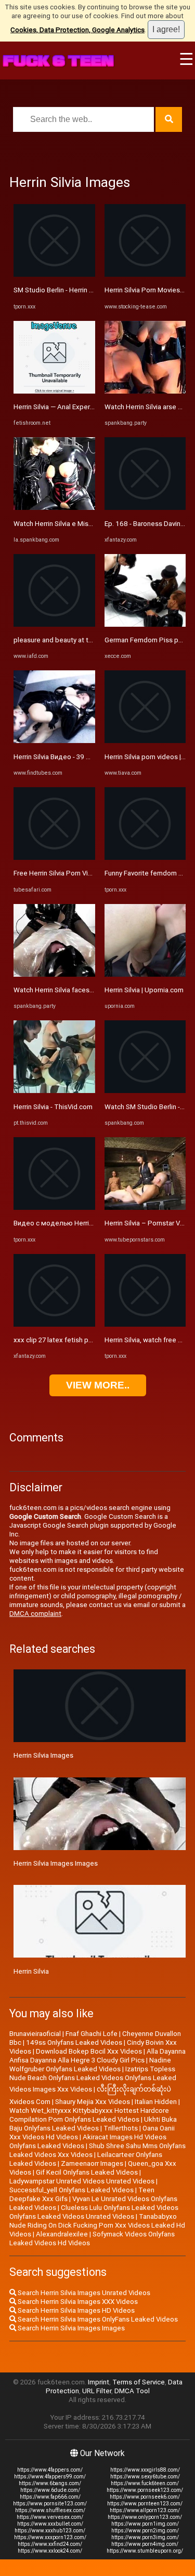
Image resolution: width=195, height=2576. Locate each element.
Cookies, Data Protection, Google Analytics (77, 30)
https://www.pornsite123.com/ (50, 2504)
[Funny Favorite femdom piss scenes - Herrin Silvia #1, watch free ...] (145, 858)
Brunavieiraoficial (35, 2034)
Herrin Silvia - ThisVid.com (53, 1107)
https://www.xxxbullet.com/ (50, 2524)
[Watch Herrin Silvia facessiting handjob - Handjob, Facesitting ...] (54, 974)
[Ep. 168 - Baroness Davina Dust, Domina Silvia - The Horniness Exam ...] (145, 508)
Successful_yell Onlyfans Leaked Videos (71, 2190)
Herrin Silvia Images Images (56, 1863)
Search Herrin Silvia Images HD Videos (75, 2310)
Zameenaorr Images (92, 2163)
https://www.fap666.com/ (50, 2497)
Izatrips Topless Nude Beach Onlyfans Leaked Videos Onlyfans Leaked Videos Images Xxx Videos (93, 2079)
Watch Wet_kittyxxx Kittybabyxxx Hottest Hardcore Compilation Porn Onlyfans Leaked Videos (89, 2115)
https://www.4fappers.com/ (50, 2470)
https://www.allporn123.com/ (145, 2510)
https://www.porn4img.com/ (145, 2544)
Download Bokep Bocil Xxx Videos (89, 2051)
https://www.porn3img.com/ (145, 2537)
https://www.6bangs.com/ (50, 2483)
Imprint (99, 2382)
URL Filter (97, 2391)
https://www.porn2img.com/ (145, 2531)
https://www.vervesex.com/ (50, 2517)
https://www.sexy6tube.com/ (145, 2477)
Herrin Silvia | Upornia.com (144, 990)
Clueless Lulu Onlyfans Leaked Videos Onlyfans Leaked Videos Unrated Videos (94, 2212)
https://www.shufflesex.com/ (50, 2510)
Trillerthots (121, 2128)
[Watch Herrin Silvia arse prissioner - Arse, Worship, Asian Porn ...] (145, 391)
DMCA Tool (132, 2391)
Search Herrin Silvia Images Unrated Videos (83, 2293)
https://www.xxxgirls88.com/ (145, 2470)
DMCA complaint (35, 1614)
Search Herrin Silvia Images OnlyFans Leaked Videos (97, 2319)
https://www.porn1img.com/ (145, 2524)
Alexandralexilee (62, 2234)
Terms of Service (139, 2382)
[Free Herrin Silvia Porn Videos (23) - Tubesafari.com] (54, 858)
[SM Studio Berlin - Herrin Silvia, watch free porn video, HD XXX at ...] (54, 274)
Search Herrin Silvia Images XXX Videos (77, 2302)
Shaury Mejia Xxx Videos (93, 2102)
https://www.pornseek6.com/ (145, 2497)
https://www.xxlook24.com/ (50, 2551)
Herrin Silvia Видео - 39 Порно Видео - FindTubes (90, 757)
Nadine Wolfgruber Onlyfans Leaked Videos (90, 2065)
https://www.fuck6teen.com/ (145, 2483)
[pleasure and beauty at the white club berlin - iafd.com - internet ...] (54, 624)
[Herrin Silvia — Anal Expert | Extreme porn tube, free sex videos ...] (54, 391)
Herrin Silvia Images (43, 1755)
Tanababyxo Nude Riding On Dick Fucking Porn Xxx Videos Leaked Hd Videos (97, 2225)
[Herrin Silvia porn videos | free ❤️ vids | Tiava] (145, 741)
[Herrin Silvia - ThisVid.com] (54, 1091)
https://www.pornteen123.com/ (145, 2504)
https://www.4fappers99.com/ (50, 2477)
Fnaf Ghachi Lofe (92, 2034)
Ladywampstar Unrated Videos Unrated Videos (82, 2181)
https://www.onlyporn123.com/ (145, 2517)
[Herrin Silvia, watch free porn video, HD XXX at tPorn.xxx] (145, 1324)
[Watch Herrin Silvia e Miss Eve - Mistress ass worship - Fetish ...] (54, 508)
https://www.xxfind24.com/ (50, 2544)
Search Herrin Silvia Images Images (70, 2328)
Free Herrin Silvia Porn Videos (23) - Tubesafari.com (93, 873)
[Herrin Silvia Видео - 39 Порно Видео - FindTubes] (54, 741)
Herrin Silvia (31, 1971)
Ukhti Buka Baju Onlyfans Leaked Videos (93, 2124)
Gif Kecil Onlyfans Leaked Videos (87, 2172)
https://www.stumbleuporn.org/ (145, 2551)
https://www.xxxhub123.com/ (50, 2531)
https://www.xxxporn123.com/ (50, 2537)
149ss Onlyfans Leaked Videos (74, 2042)
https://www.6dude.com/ (50, 2490)
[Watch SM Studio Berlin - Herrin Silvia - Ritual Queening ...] (145, 1091)
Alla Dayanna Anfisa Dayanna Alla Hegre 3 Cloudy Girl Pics (97, 2056)
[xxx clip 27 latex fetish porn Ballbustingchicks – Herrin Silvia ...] (54, 1324)
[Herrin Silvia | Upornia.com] (145, 974)
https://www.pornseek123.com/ (145, 2490)
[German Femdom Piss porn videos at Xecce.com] (145, 624)
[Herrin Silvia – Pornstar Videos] (145, 1208)
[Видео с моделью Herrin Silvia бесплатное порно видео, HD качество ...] (54, 1208)
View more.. (98, 1385)
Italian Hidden (156, 2102)
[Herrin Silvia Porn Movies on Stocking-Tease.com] (145, 274)
